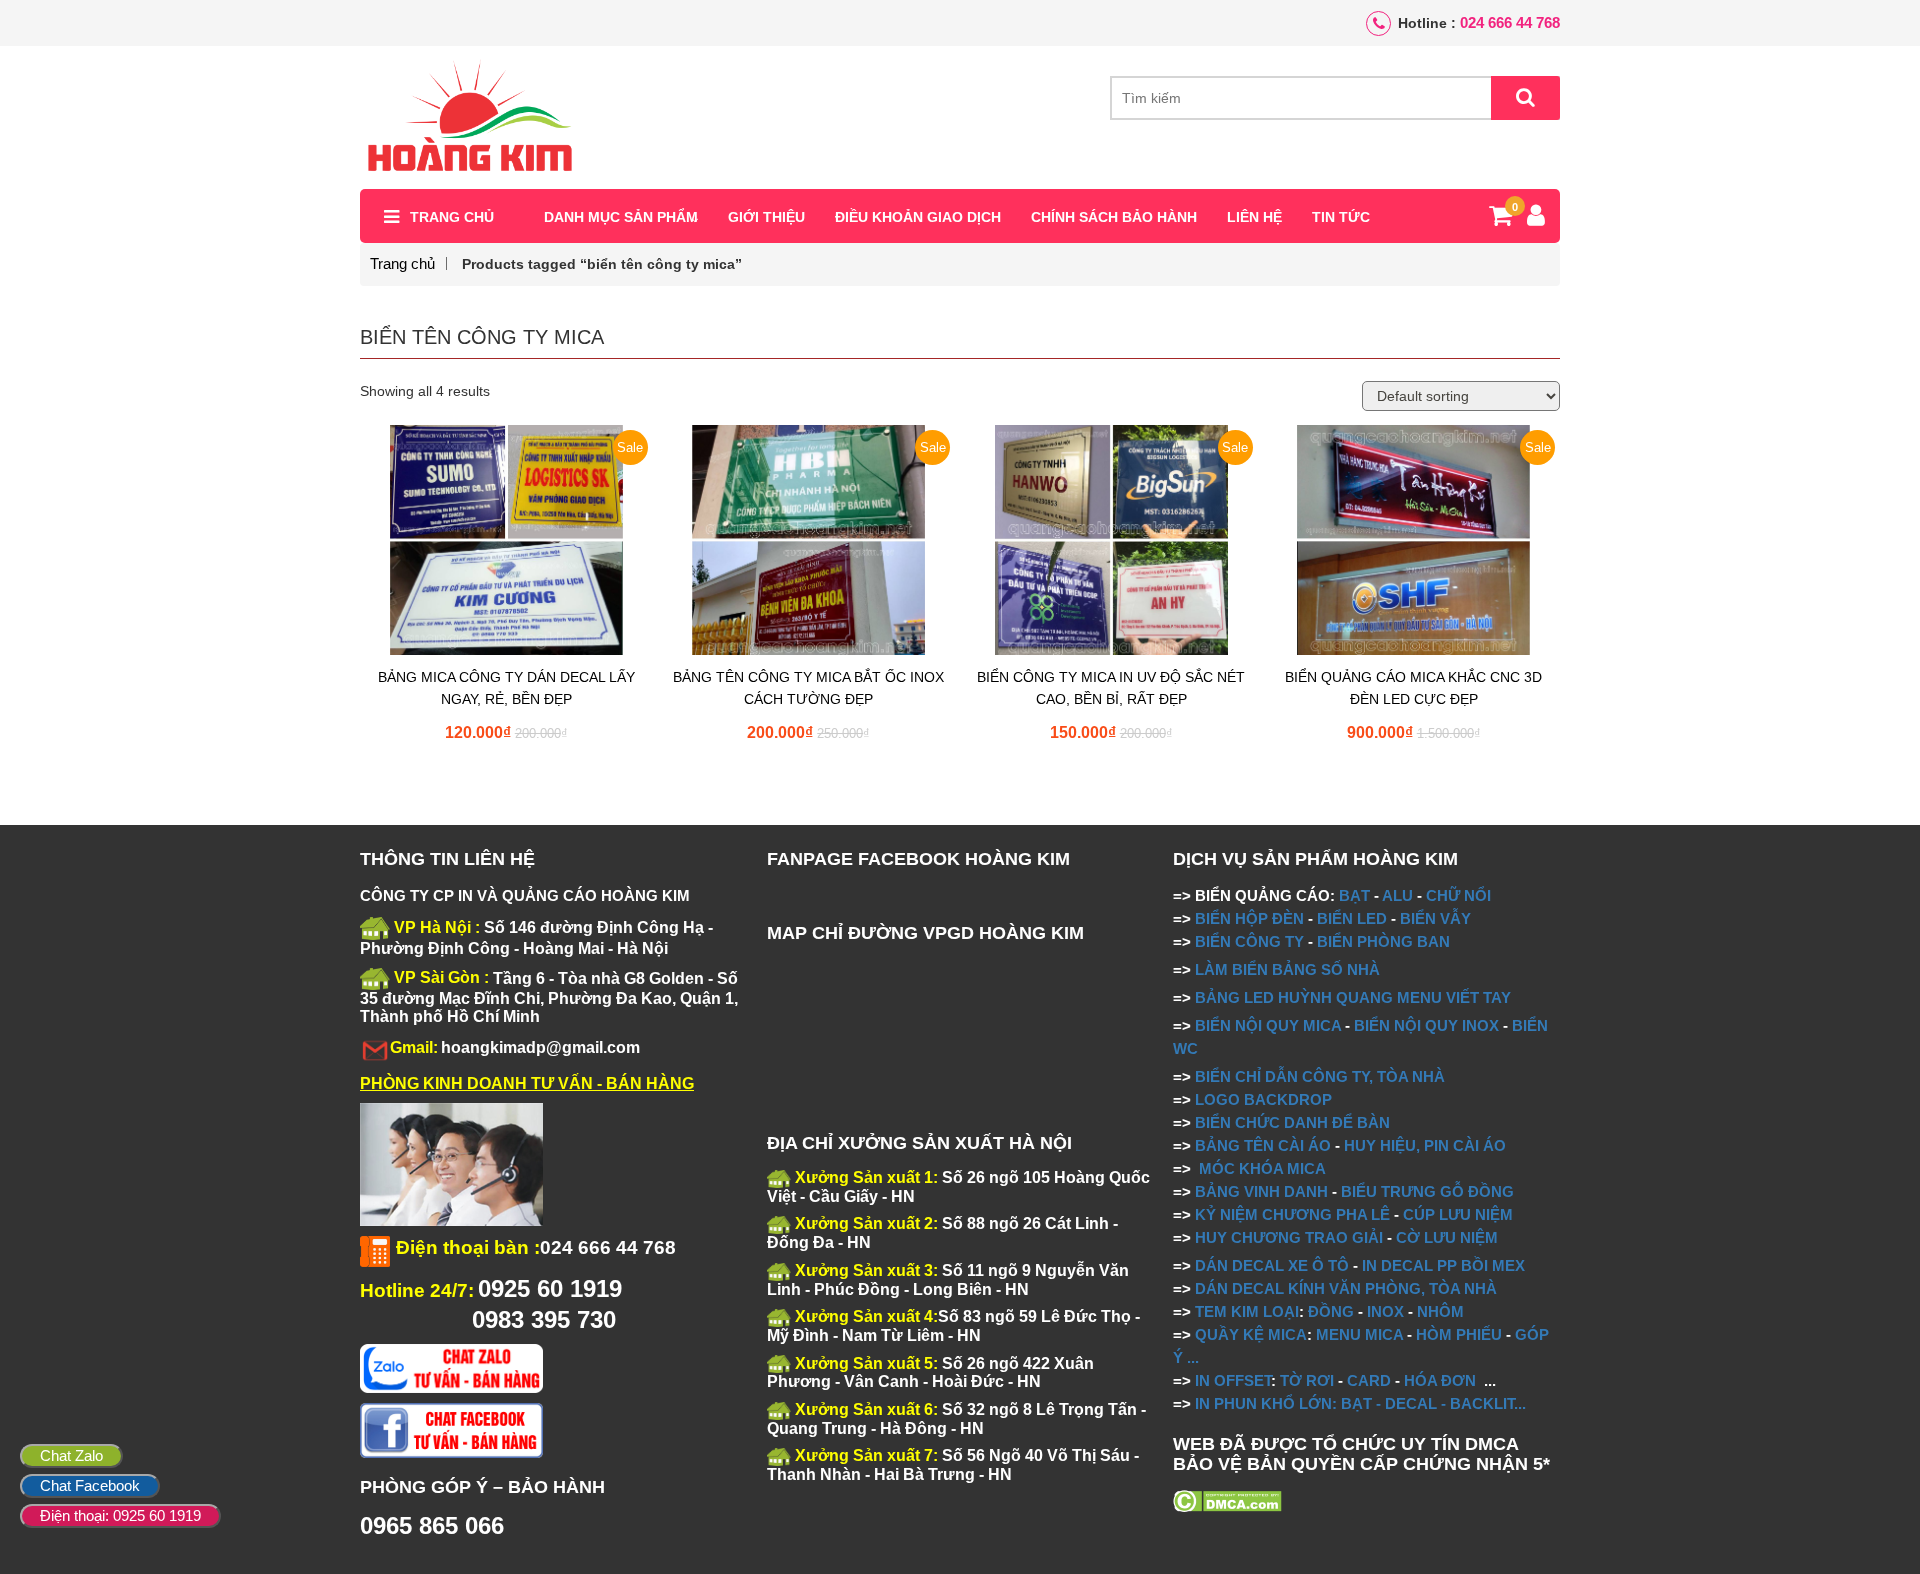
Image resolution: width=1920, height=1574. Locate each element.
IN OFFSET (1233, 1380)
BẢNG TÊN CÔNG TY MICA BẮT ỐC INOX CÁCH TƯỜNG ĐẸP (808, 688)
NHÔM (1440, 1311)
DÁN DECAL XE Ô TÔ (1272, 1265)
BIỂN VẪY (1435, 918)
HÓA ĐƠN (1440, 1380)
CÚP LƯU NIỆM (1458, 1214)
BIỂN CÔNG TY (1249, 941)
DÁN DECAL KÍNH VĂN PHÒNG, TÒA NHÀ (1346, 1288)
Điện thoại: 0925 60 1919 (120, 1515)
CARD (1369, 1380)
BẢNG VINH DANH (1261, 1191)
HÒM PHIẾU (1459, 1334)
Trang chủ (452, 217)
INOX (1385, 1311)
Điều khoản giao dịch (918, 217)
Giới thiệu (766, 217)
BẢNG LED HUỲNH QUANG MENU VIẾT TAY (1353, 997)
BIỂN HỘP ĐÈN (1249, 918)
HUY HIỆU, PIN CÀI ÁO (1425, 1145)
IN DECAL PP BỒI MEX (1443, 1265)
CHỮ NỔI (1458, 895)
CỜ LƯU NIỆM (1447, 1237)
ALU (1397, 895)
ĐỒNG (1331, 1311)
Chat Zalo (71, 1455)
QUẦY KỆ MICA (1251, 1334)
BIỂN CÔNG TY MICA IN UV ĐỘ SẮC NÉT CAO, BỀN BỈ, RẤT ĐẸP (1111, 688)
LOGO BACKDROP (1263, 1099)
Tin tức (1341, 217)
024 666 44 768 (1510, 22)
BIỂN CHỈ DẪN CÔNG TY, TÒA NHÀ (1320, 1076)
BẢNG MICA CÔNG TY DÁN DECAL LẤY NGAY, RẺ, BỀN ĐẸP (506, 688)
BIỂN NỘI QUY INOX (1426, 1025)
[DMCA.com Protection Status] (1227, 1500)
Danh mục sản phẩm (621, 217)
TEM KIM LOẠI (1247, 1311)
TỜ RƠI (1307, 1380)
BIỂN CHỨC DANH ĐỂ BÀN (1290, 1122)
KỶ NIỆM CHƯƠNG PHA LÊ (1292, 1214)
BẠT (1354, 895)
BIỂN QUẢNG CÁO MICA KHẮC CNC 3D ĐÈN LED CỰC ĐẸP (1413, 688)
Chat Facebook (90, 1485)
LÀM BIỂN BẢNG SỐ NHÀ (1289, 969)
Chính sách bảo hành (1114, 217)
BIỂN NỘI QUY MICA (1268, 1025)
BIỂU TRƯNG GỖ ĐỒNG (1427, 1191)
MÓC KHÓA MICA (1262, 1168)
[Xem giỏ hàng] (1500, 219)
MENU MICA (1359, 1334)
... (1191, 1357)
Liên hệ (1254, 217)
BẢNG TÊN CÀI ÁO (1263, 1145)
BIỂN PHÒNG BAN (1383, 941)
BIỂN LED (1352, 918)
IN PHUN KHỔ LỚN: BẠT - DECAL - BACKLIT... (1360, 1403)
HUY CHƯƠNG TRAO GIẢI (1289, 1237)
